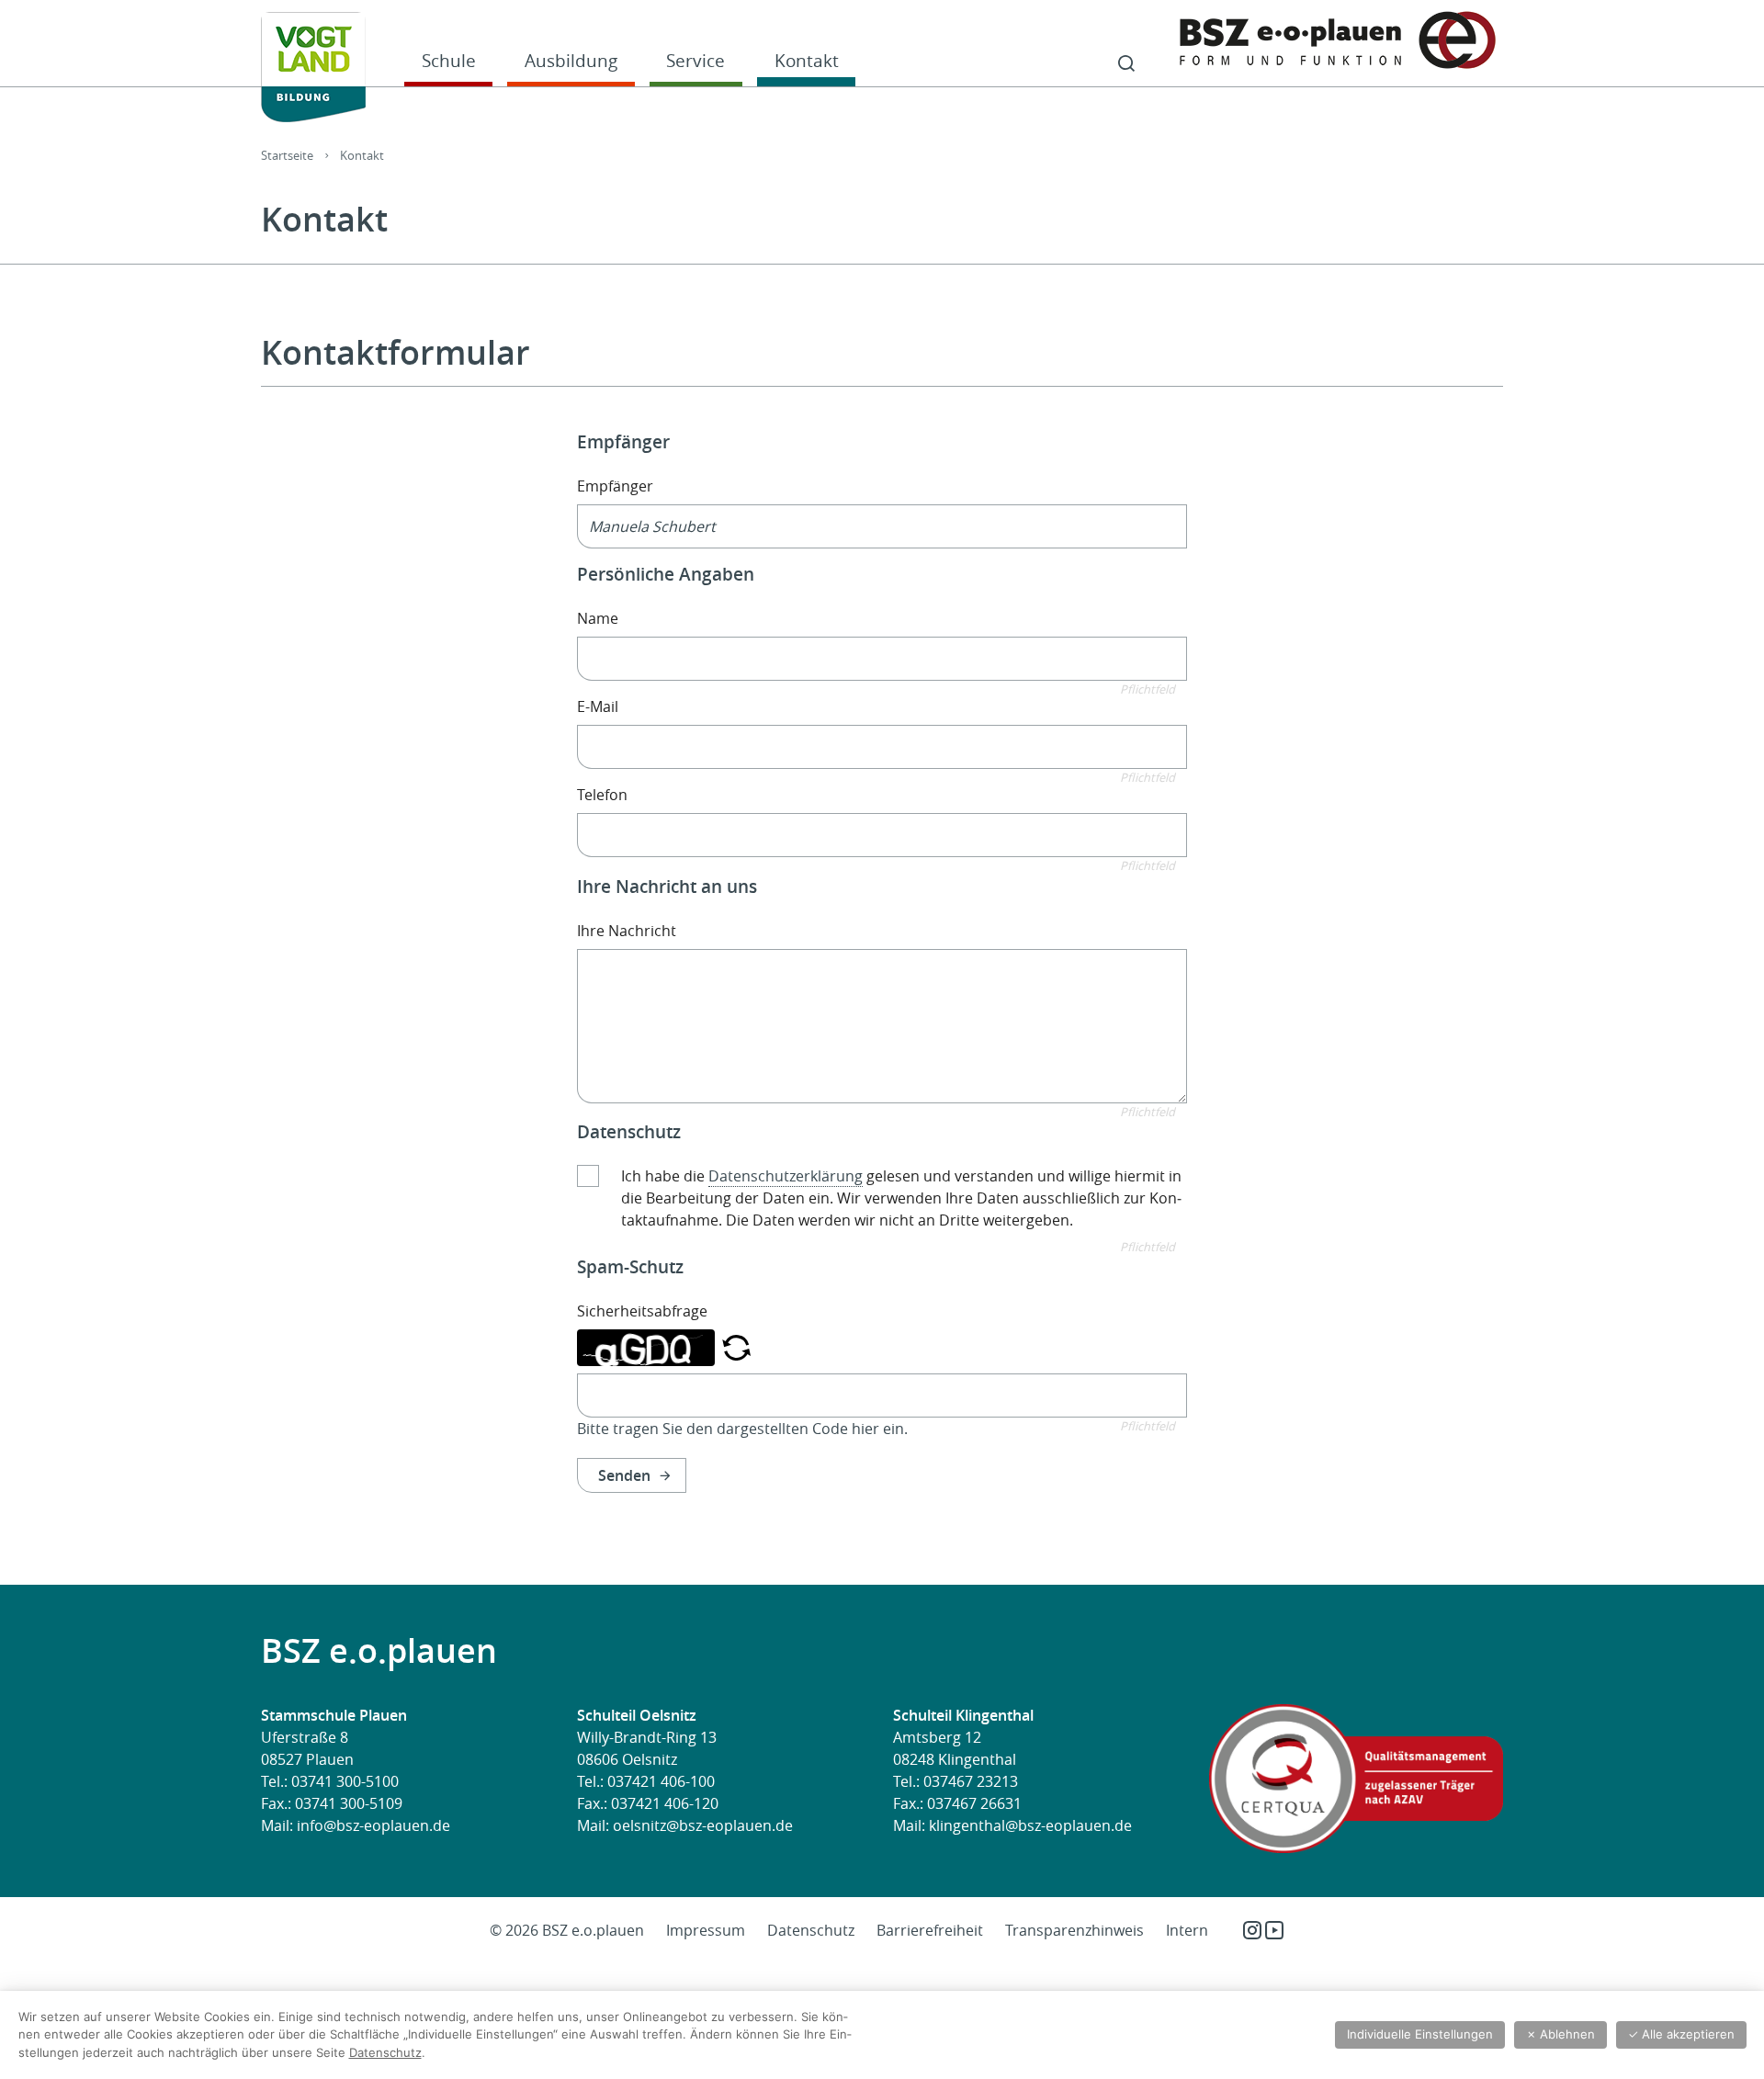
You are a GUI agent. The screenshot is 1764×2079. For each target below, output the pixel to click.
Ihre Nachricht (627, 931)
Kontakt (807, 60)
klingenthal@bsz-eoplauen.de (1030, 1825)
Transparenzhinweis (1074, 1930)
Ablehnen (1560, 2034)
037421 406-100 (661, 1781)
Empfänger (615, 486)
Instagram (1252, 1930)
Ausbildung (571, 60)
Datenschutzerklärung (786, 1176)
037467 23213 (971, 1781)
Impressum (706, 1930)
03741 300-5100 (345, 1781)
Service (695, 60)
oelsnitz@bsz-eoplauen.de (703, 1825)
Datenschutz (811, 1930)
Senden (624, 1475)
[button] (736, 1346)
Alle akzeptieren (1681, 2034)
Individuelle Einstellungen (1420, 2034)
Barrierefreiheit (930, 1930)
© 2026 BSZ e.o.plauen (567, 1930)
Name (598, 618)
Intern (1187, 1930)
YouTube (1274, 1930)
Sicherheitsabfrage (642, 1311)
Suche (1126, 64)
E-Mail (598, 706)
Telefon (602, 795)
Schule (449, 60)
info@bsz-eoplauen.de (373, 1825)
